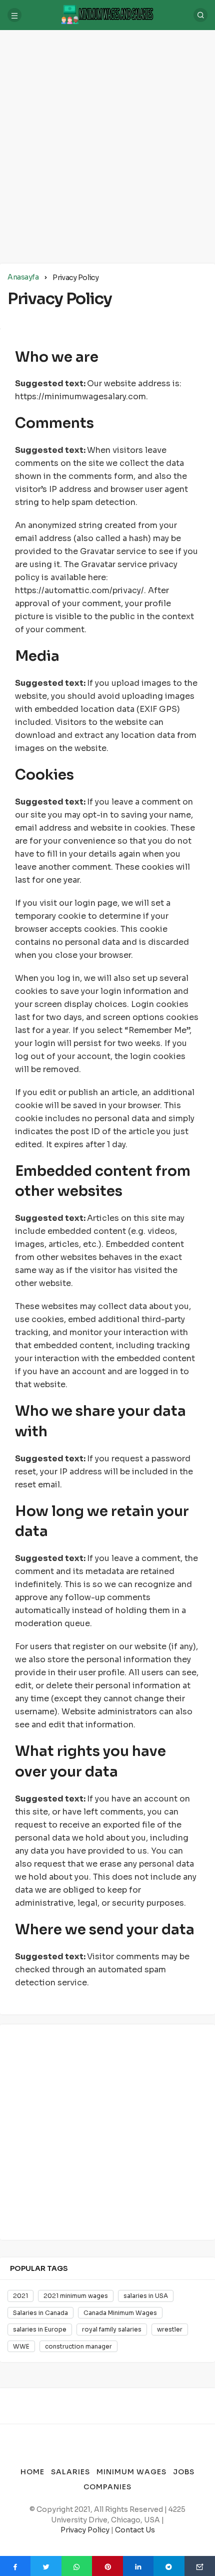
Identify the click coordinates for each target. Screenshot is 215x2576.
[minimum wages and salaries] (107, 14)
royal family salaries (112, 2329)
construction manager (78, 2346)
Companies (107, 2487)
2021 (20, 2296)
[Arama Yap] (200, 15)
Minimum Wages (131, 2472)
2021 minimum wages (76, 2296)
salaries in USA (146, 2296)
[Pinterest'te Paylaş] (107, 2566)
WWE (21, 2346)
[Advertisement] (107, 145)
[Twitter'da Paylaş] (46, 2566)
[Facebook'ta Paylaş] (15, 2566)
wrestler (170, 2329)
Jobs (184, 2472)
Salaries (70, 2472)
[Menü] (14, 15)
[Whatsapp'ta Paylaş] (77, 2566)
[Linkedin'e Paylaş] (138, 2566)
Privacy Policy (85, 2530)
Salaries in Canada (40, 2313)
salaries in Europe (40, 2329)
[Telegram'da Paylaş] (169, 2566)
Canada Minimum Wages (120, 2313)
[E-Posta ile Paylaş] (200, 2566)
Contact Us (135, 2530)
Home (32, 2472)
